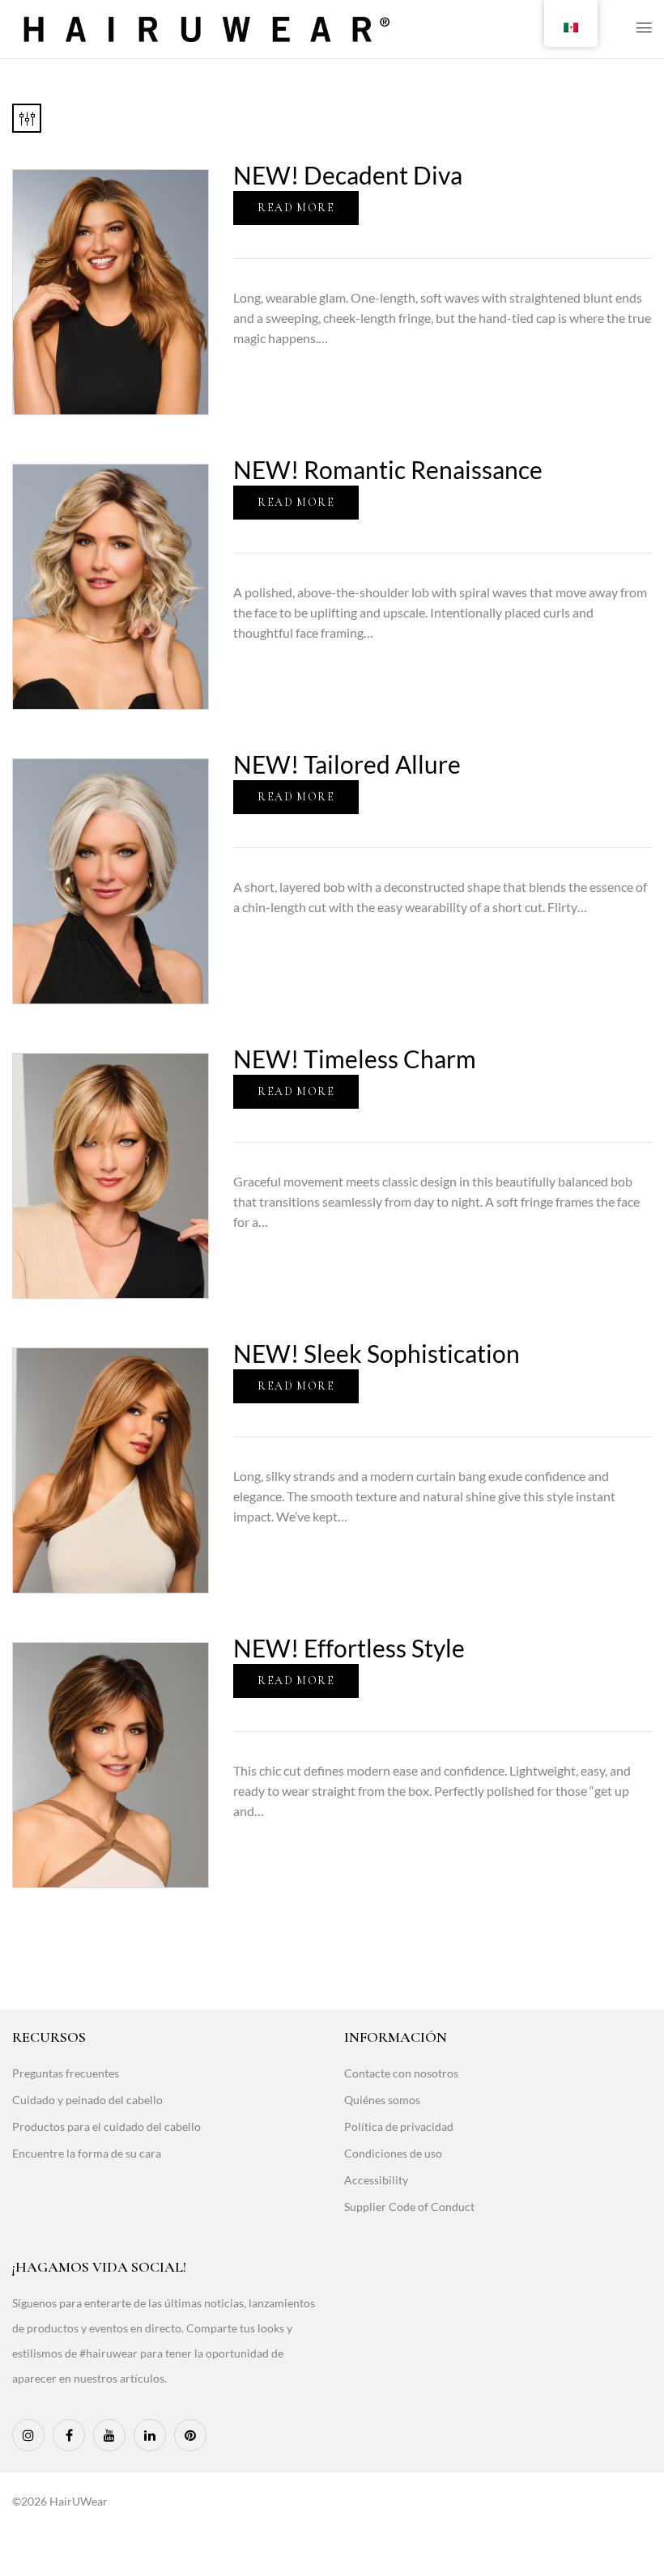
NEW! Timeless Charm (355, 1059)
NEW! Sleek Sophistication (377, 1353)
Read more (296, 208)
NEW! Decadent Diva (348, 175)
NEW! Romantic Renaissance (388, 469)
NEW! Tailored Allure (347, 764)
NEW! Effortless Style (349, 1648)
